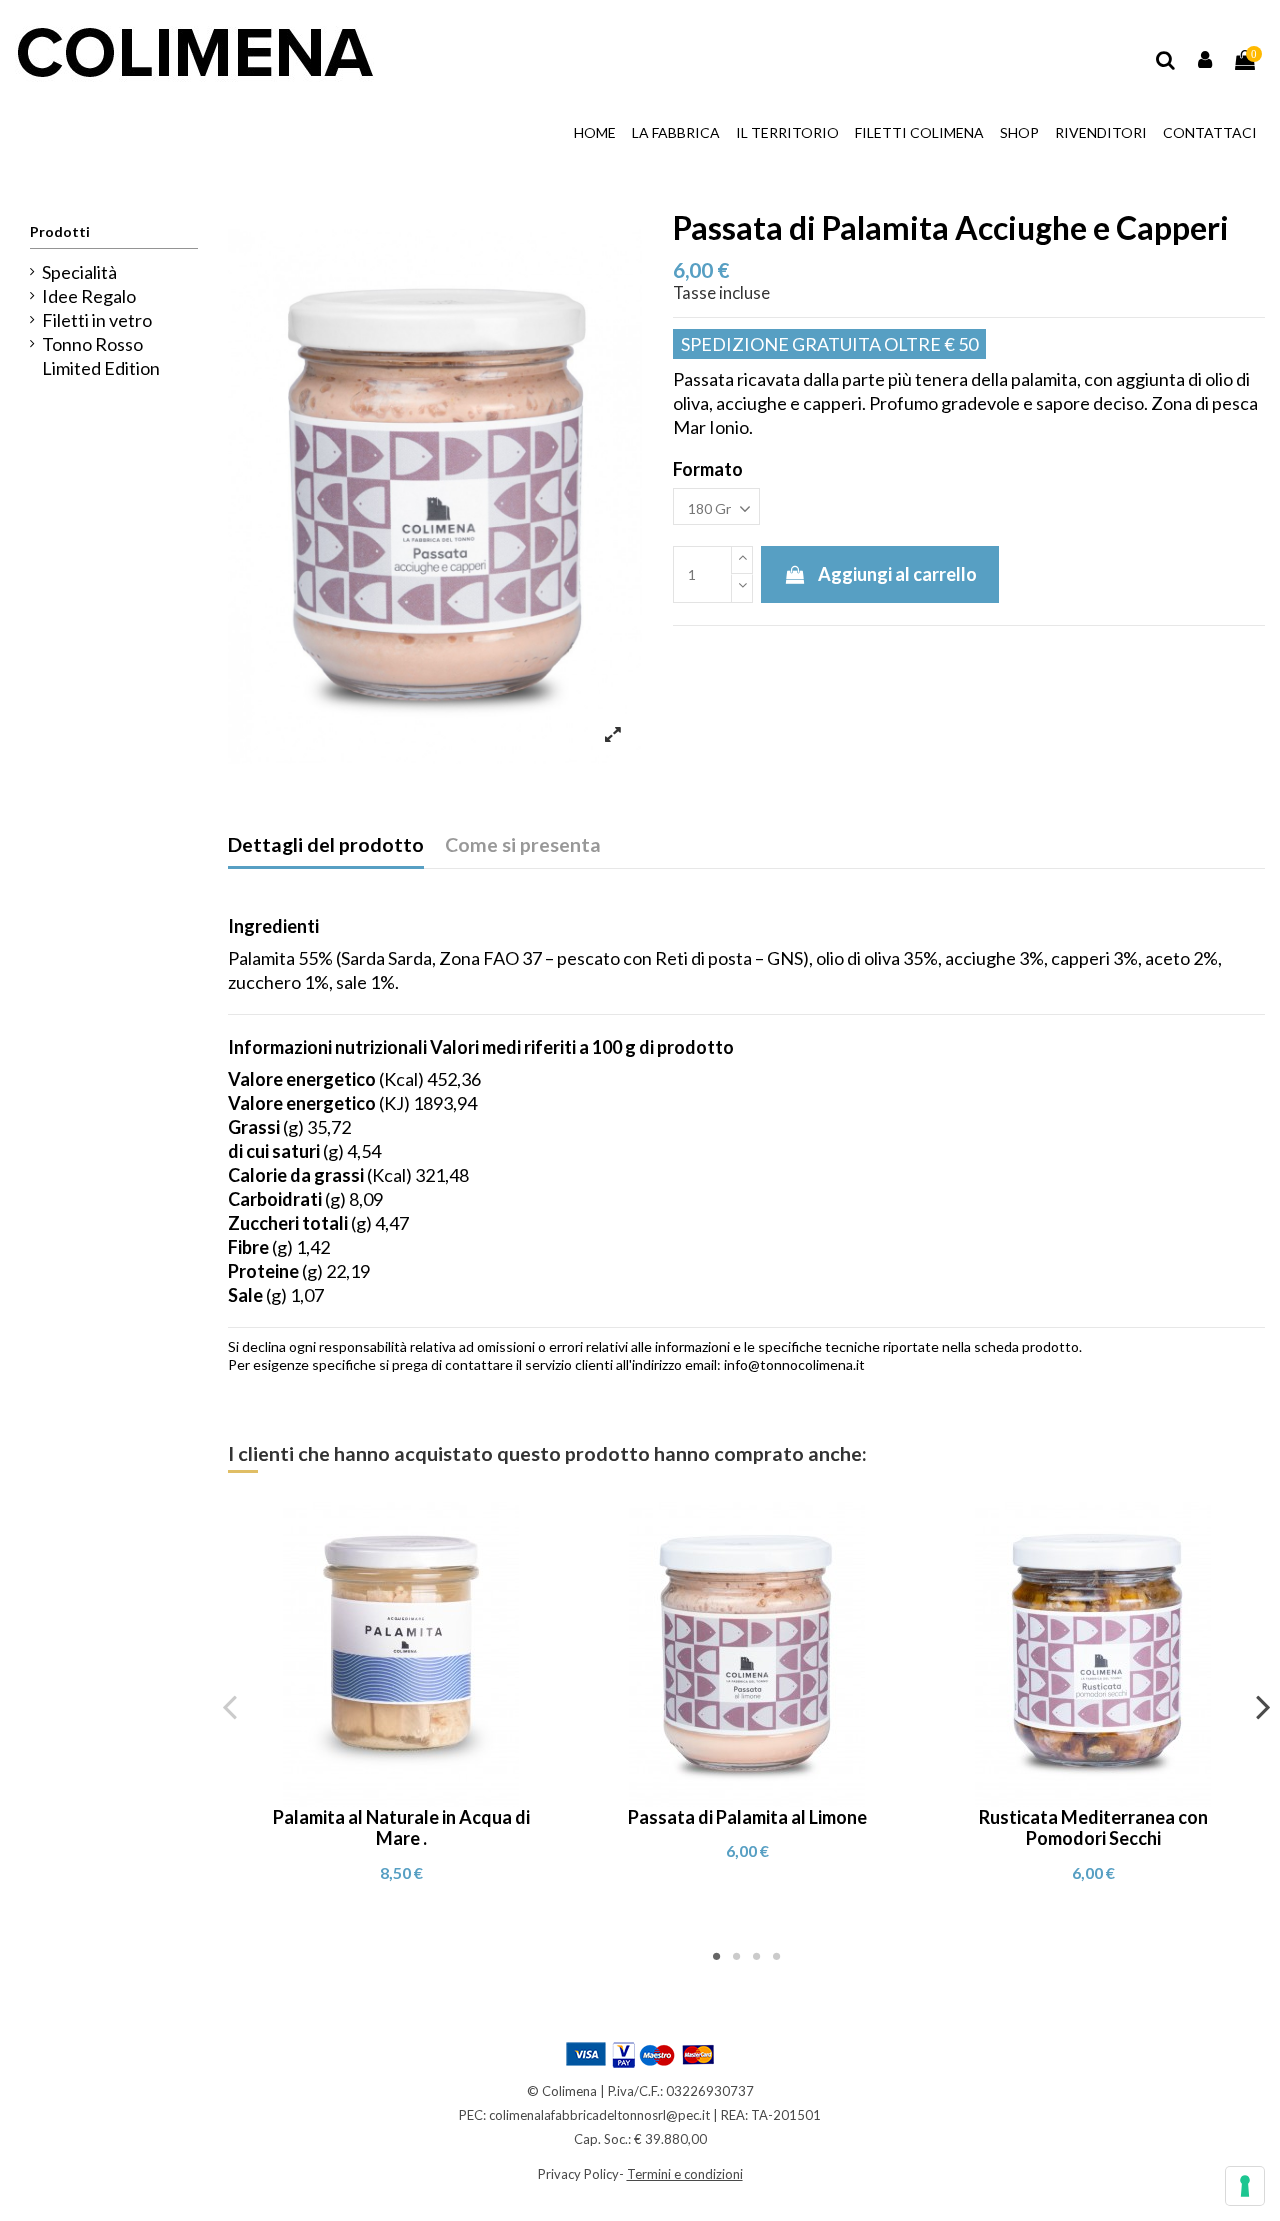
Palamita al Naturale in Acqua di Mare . (401, 1828)
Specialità (79, 272)
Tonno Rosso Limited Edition (101, 356)
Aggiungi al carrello (897, 574)
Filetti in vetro (97, 320)
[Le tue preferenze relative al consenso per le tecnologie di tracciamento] (1245, 2186)
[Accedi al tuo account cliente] (1206, 60)
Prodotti (60, 231)
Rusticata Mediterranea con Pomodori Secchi (1093, 1828)
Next (1262, 1706)
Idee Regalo (89, 296)
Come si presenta (523, 844)
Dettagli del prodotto (326, 844)
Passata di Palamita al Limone (747, 1817)
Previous (230, 1706)
